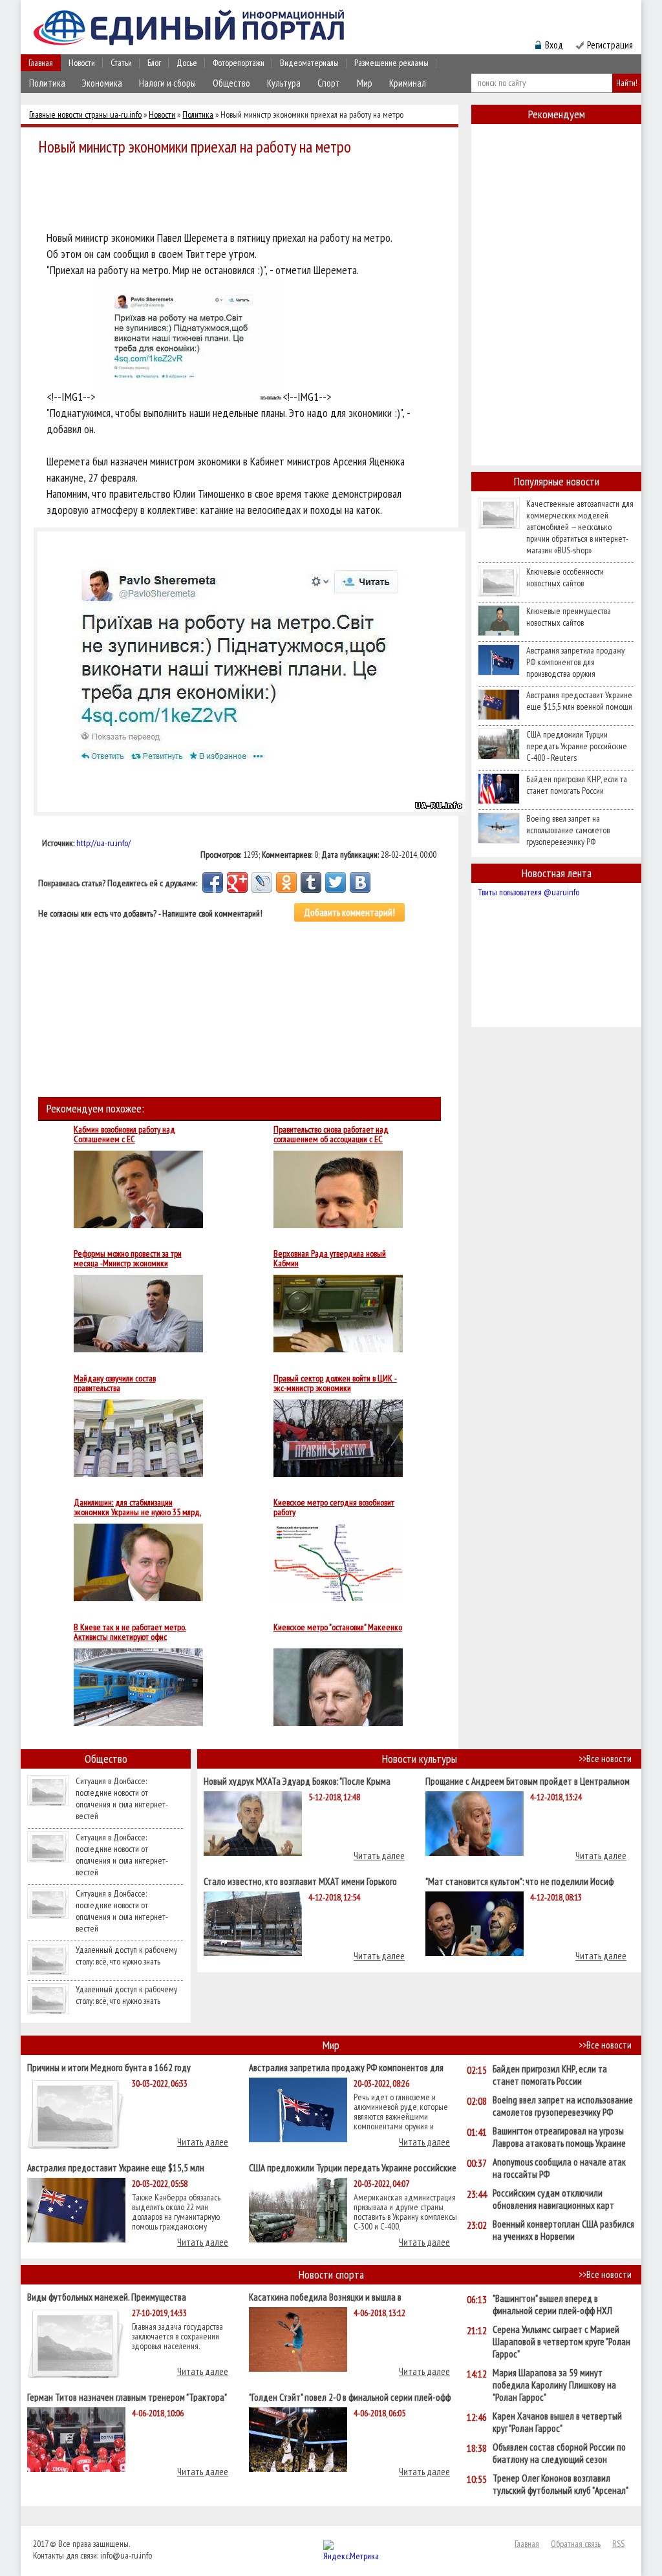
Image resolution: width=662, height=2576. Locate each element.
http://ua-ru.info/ (103, 843)
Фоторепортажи (239, 63)
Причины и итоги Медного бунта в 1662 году (109, 2067)
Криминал (408, 83)
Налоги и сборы (167, 83)
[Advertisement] (243, 195)
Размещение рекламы (391, 63)
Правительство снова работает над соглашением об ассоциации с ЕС (331, 1134)
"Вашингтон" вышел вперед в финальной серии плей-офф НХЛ (552, 2305)
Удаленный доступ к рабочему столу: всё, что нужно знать (126, 1955)
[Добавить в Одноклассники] (286, 882)
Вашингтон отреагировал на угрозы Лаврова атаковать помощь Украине (559, 2137)
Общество (231, 83)
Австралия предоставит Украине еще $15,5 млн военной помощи (579, 701)
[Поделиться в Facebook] (213, 882)
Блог (154, 63)
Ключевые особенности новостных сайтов (565, 577)
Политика (47, 83)
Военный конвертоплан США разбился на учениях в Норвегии (563, 2230)
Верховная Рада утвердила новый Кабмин (330, 1259)
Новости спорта (331, 2274)
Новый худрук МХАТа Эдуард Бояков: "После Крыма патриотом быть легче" (297, 1781)
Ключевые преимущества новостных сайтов (569, 617)
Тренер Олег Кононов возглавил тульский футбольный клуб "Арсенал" (561, 2484)
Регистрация (610, 45)
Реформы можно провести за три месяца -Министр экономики (128, 1259)
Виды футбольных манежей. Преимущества (107, 2296)
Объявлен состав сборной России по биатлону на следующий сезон (559, 2453)
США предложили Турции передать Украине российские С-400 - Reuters (577, 746)
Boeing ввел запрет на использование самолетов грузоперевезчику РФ (568, 830)
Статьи (121, 63)
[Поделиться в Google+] (237, 882)
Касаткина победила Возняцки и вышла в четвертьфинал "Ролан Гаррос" (325, 2296)
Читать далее (379, 1856)
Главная (41, 63)
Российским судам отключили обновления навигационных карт (553, 2199)
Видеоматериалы (309, 63)
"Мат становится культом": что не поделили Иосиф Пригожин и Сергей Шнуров (519, 1881)
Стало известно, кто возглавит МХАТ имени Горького (300, 1881)
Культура (284, 83)
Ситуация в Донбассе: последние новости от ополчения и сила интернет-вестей (122, 1798)
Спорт (329, 83)
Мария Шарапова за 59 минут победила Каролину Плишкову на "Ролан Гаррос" (554, 2385)
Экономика (102, 83)
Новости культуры (420, 1759)
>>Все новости (605, 1759)
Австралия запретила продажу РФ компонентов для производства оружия (575, 662)
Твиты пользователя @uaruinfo (529, 892)
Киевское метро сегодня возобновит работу (334, 1507)
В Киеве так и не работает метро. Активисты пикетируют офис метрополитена (130, 1632)
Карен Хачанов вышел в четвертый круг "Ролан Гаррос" (557, 2422)
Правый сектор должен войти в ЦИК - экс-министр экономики (335, 1383)
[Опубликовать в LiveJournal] (262, 882)
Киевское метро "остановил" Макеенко (338, 1628)
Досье (187, 63)
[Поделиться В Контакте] (360, 882)
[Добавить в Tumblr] (311, 882)
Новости (82, 63)
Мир (365, 83)
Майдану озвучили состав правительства (115, 1383)
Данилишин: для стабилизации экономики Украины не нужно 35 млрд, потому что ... (137, 1507)
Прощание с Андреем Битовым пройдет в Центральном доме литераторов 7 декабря (528, 1781)
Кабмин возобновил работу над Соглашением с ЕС (124, 1134)
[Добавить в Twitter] (336, 882)
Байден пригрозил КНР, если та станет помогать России (577, 785)
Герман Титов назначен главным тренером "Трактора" (127, 2397)
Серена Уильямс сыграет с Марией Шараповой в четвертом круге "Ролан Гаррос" (561, 2342)
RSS (618, 2544)
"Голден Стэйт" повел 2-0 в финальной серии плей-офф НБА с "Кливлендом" (350, 2397)
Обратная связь (576, 2544)
